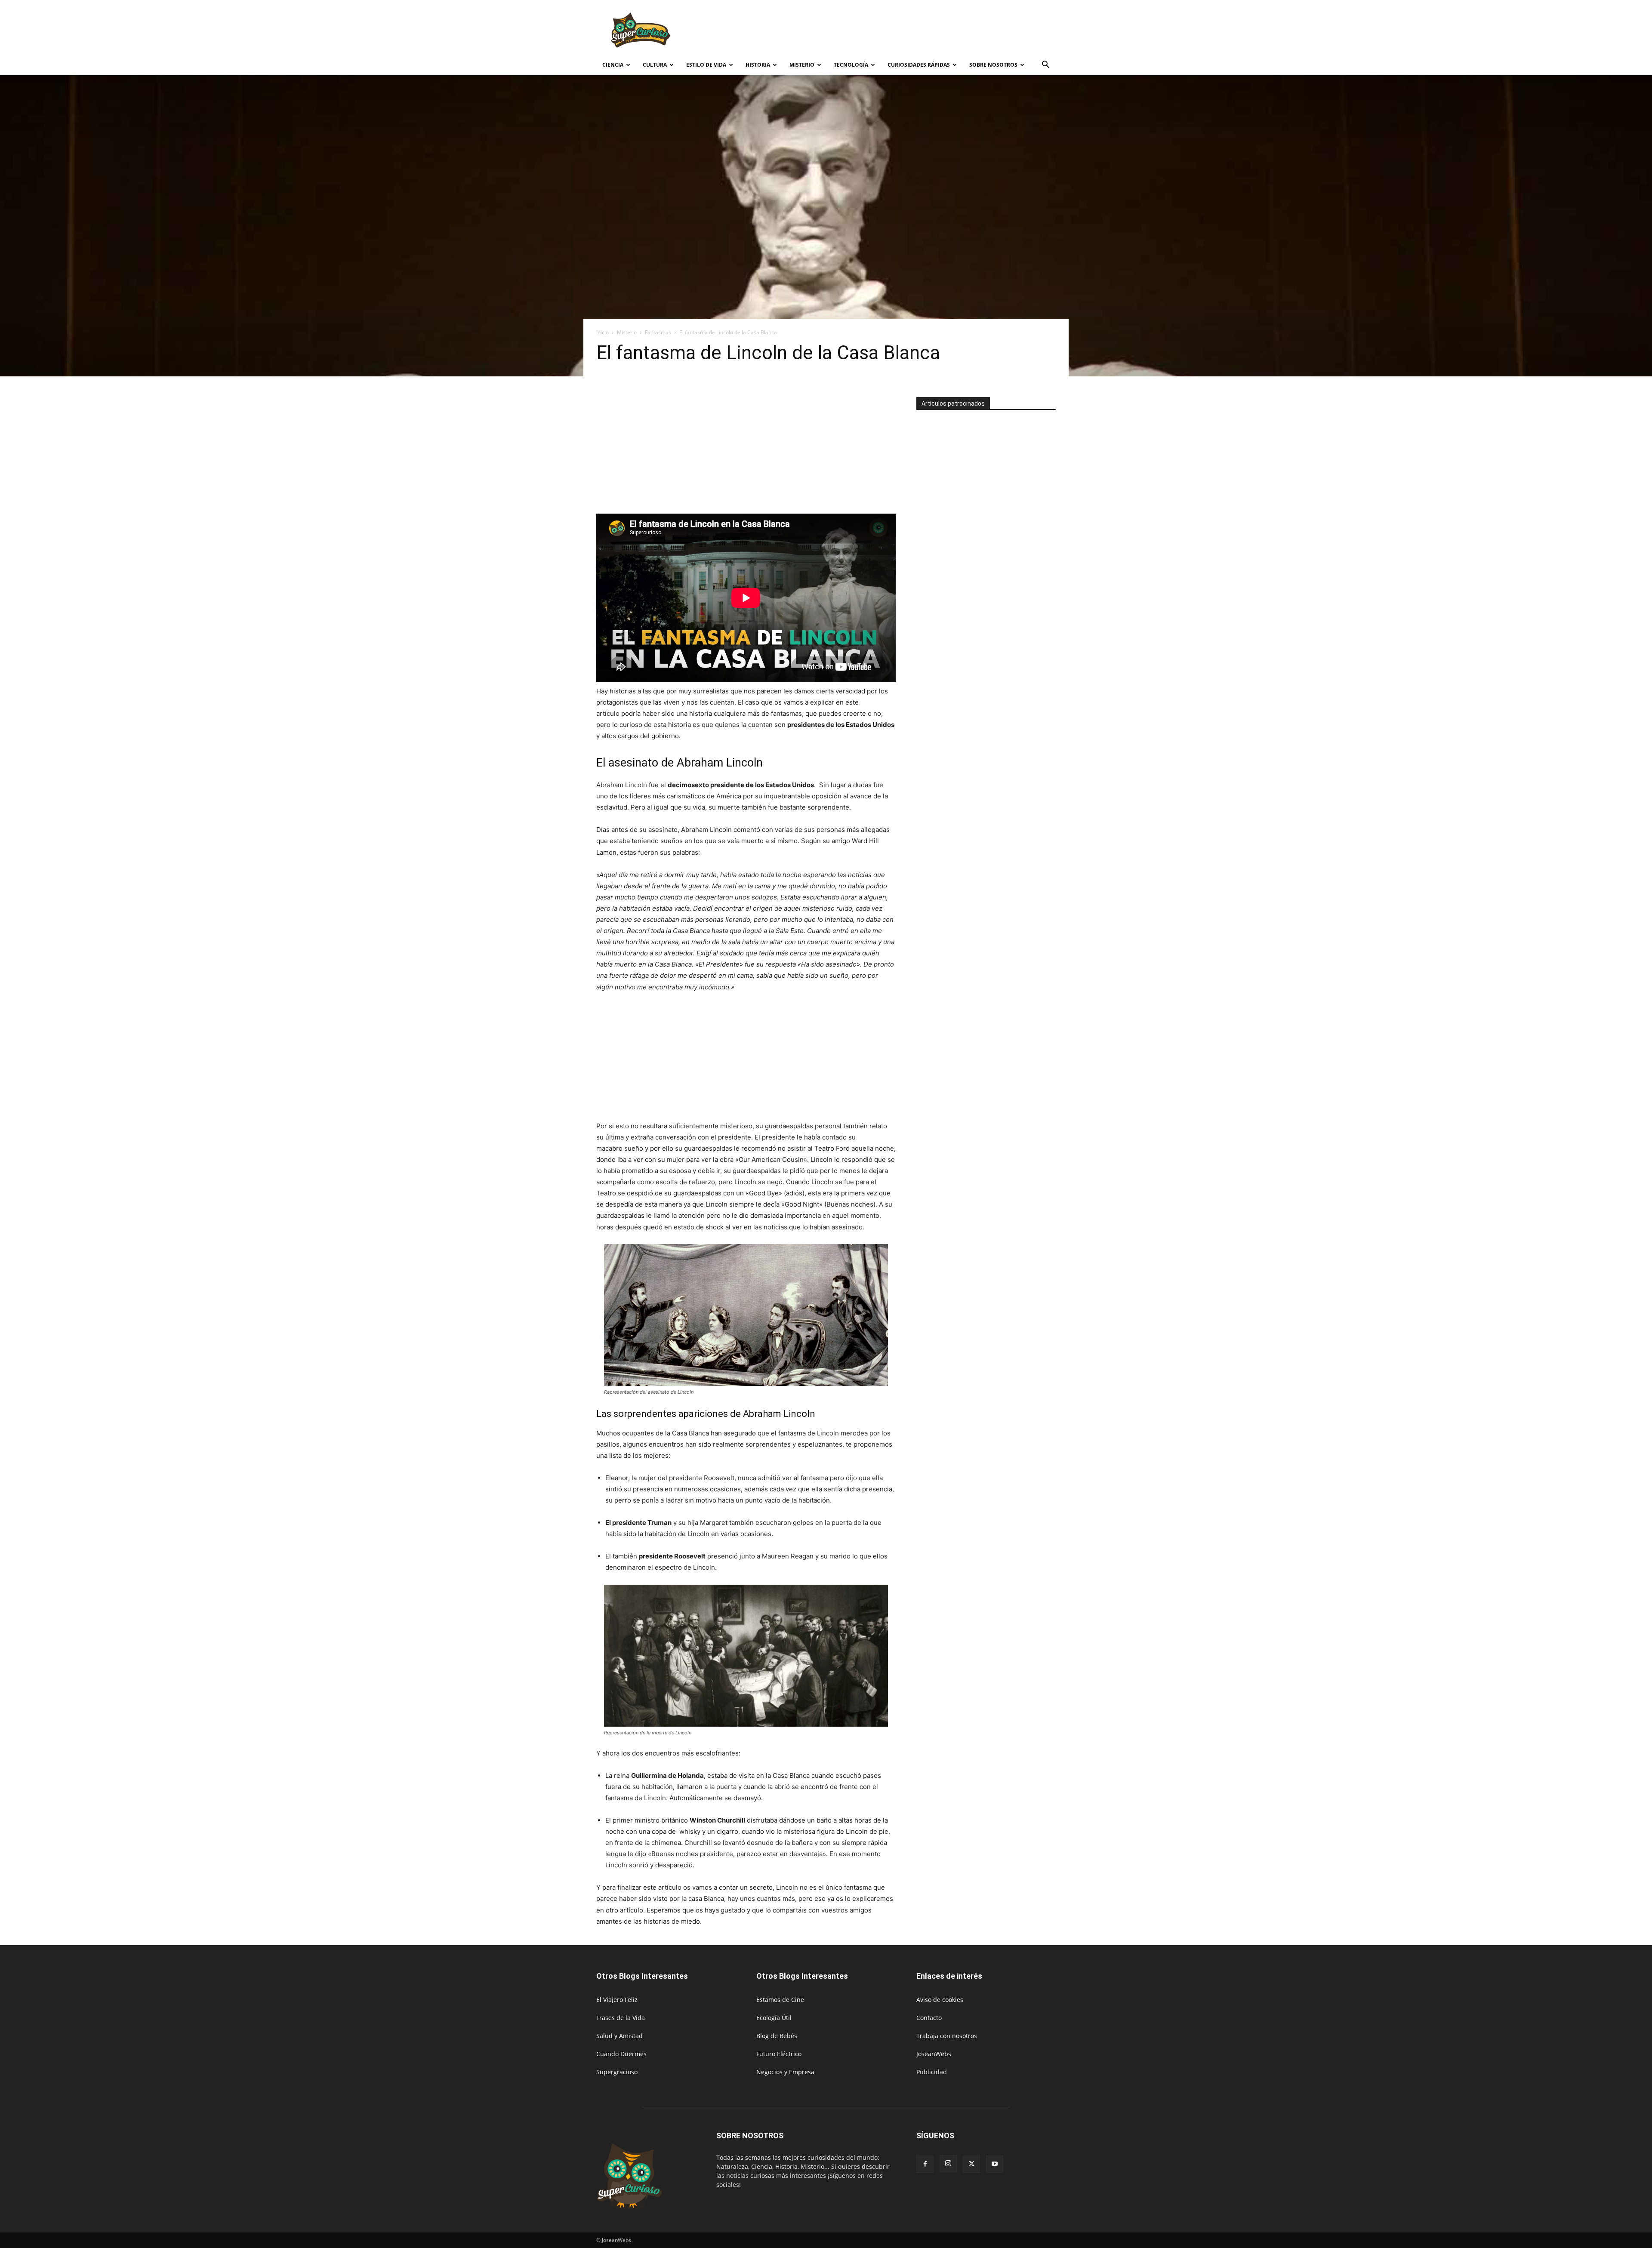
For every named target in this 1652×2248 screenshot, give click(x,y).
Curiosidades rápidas (919, 65)
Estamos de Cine (780, 2000)
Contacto (929, 2018)
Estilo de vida (706, 65)
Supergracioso (617, 2072)
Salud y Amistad (619, 2036)
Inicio (603, 332)
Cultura (655, 65)
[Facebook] (925, 2164)
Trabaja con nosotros (947, 2036)
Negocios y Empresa (785, 2072)
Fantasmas (658, 332)
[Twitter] (971, 2164)
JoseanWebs (934, 2054)
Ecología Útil (774, 2018)
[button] (1045, 66)
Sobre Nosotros (993, 65)
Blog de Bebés (777, 2036)
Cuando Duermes (621, 2054)
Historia (758, 65)
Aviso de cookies (940, 2000)
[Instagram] (948, 2164)
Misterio (802, 65)
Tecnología (851, 65)
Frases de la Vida (621, 2018)
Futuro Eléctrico (779, 2054)
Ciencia (613, 65)
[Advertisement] (899, 31)
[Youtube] (995, 2164)
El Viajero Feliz (617, 2000)
